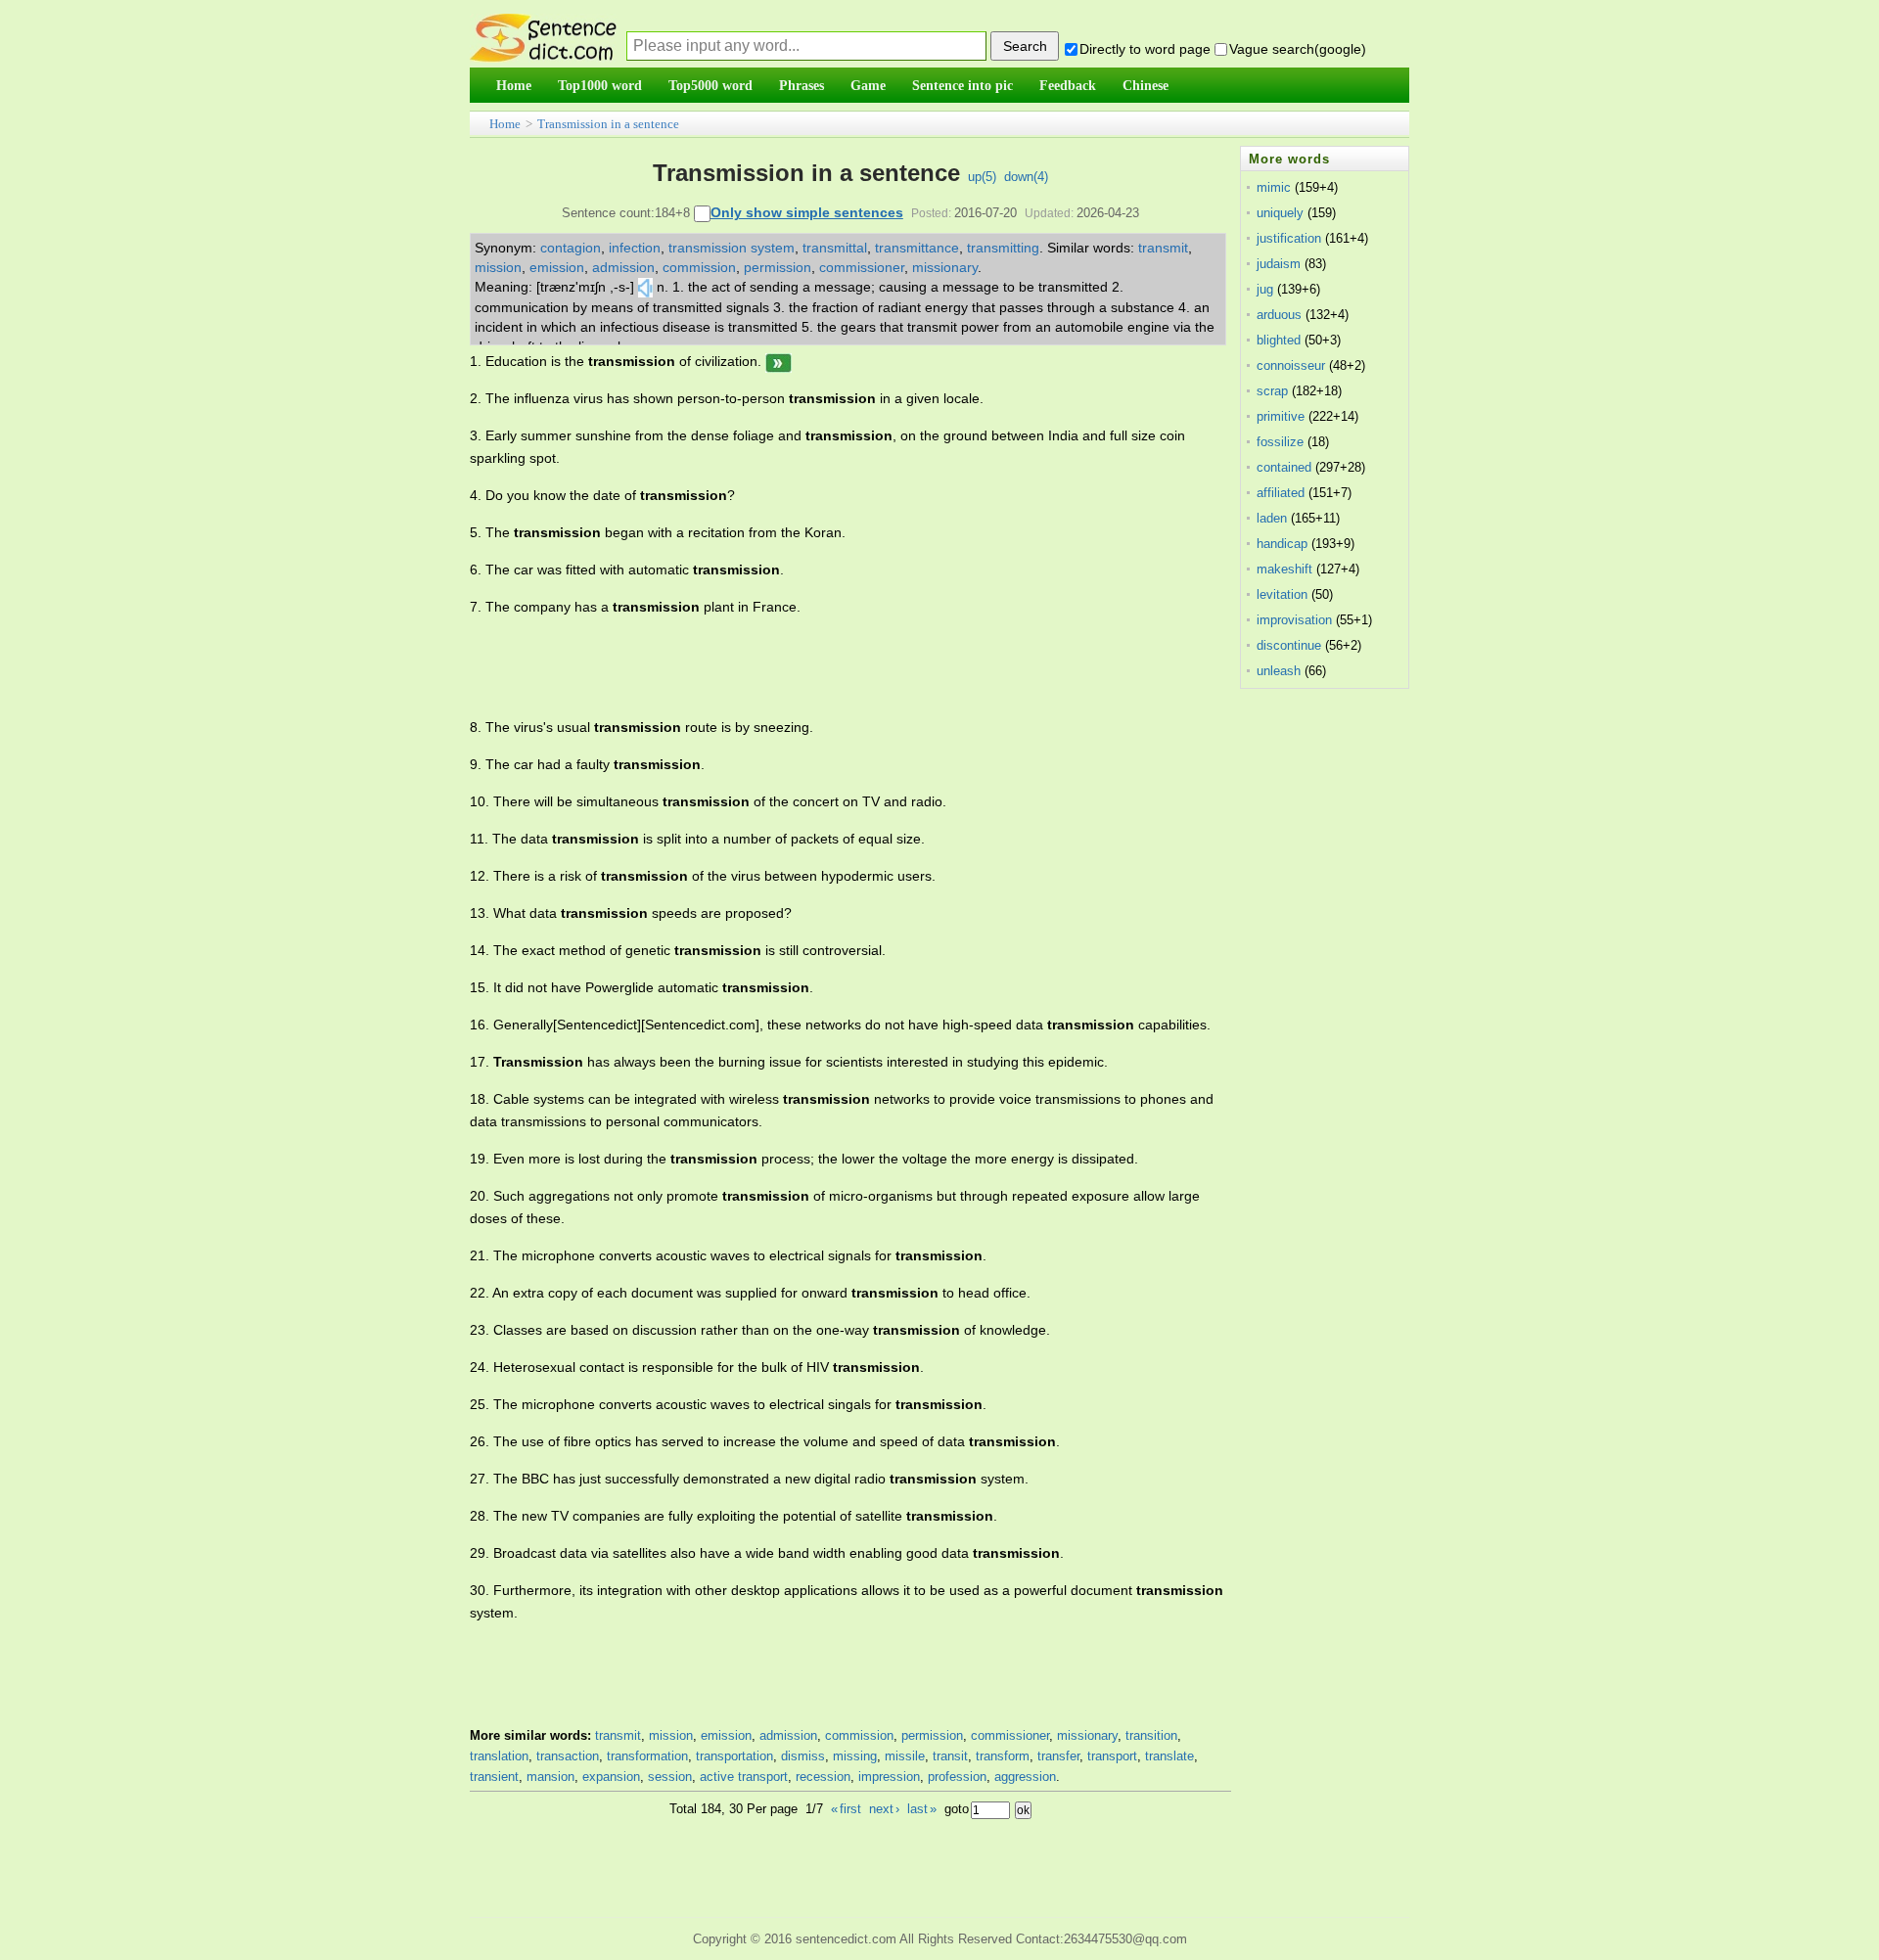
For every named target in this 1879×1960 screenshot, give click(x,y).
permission (778, 267)
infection (635, 248)
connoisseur (1291, 365)
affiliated (1281, 493)
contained (1284, 467)
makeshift (1284, 569)
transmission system (732, 248)
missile (905, 1756)
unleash (1279, 671)
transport (1112, 1756)
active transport (744, 1777)
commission (699, 267)
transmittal (835, 248)
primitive (1281, 416)
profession (957, 1777)
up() (982, 177)
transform (1003, 1756)
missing (855, 1756)
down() (1026, 177)
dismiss (803, 1756)
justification (1289, 238)
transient (494, 1777)
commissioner (862, 267)
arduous (1279, 315)
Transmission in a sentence (608, 124)
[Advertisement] (826, 667)
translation (499, 1756)
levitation (1282, 594)
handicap (1282, 544)
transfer (1058, 1756)
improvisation (1294, 620)
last (922, 1809)
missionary (945, 267)
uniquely (1280, 213)
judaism (1279, 264)
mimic (1274, 187)
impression (889, 1777)
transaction (568, 1756)
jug (1265, 289)
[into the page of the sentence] (779, 361)
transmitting (1003, 248)
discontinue (1289, 645)
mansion (550, 1777)
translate (1169, 1756)
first (846, 1809)
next (884, 1809)
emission (557, 267)
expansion (611, 1777)
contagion (571, 248)
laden (1272, 518)
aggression (1025, 1777)
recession (823, 1777)
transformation (647, 1756)
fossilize (1280, 442)
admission (623, 267)
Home (505, 124)
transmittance (917, 248)
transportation (734, 1756)
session (670, 1777)
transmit (1163, 248)
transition (1151, 1735)
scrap (1272, 391)
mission (498, 267)
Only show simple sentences (807, 212)
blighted (1279, 340)
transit (950, 1756)
